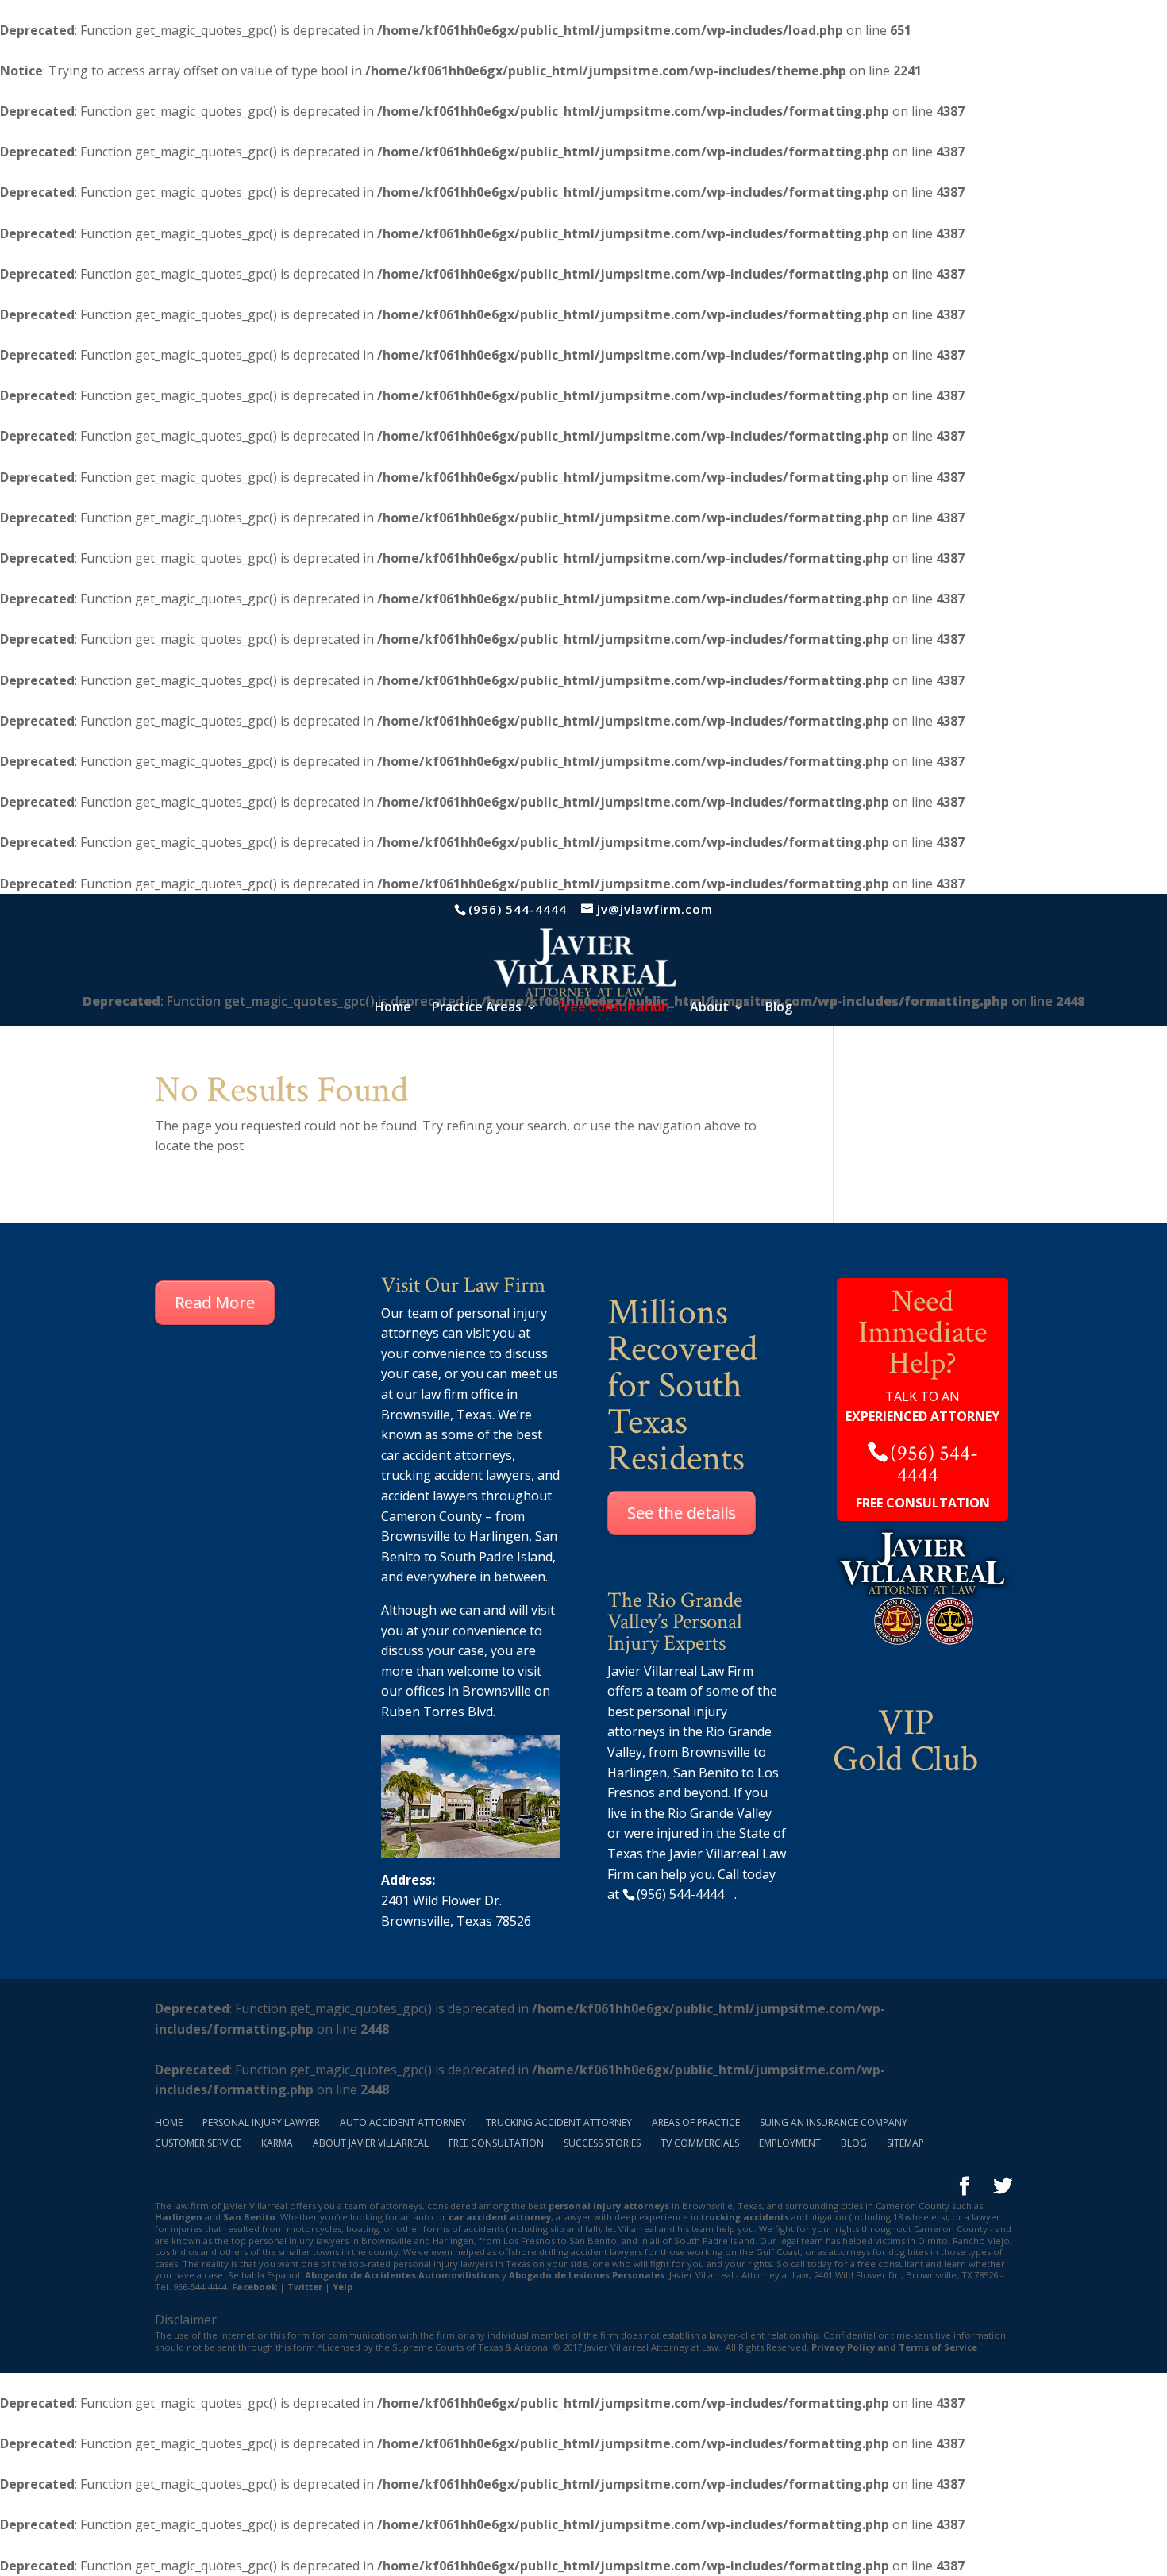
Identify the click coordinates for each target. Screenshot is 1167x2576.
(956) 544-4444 (518, 909)
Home (393, 1008)
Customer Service (198, 2143)
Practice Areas (477, 1008)
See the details (682, 1513)
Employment (790, 2143)
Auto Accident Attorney (403, 2122)
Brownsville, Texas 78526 (456, 1921)
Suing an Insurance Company (834, 2122)
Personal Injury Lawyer (261, 2122)
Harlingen (499, 1536)
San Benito (249, 2217)
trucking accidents (745, 2217)
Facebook (254, 2287)
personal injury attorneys (609, 2206)
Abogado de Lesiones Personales (587, 2275)
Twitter (305, 2287)
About (709, 1008)
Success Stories (602, 2143)
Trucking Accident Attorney (559, 2122)
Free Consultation (496, 2143)
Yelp (343, 2287)
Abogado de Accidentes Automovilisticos (402, 2275)
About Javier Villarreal (371, 2143)
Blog (779, 1008)
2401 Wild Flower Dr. (441, 1900)
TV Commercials (700, 2143)
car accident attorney (500, 2217)
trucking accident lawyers (456, 1475)
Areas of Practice (696, 2122)
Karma (277, 2143)
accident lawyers (429, 1496)
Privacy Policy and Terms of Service (894, 2347)
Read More (215, 1302)
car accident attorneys (447, 1455)
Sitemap (905, 2143)
